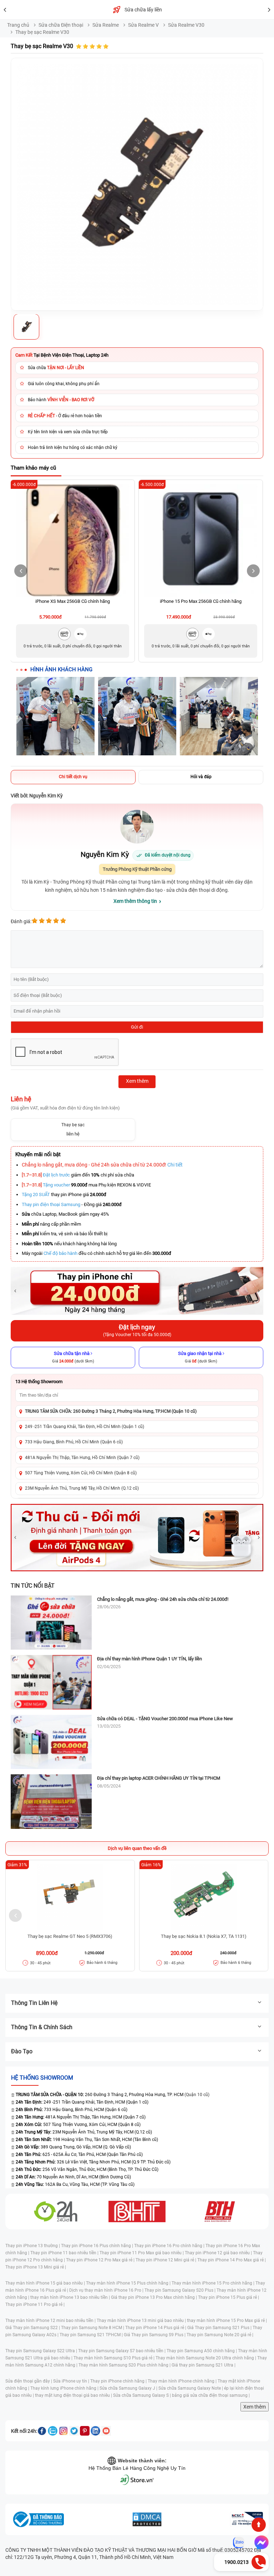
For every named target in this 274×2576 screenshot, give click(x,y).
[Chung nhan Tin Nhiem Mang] (247, 2519)
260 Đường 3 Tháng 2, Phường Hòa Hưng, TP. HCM (99, 2095)
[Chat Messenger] (260, 2543)
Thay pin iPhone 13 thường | (33, 2246)
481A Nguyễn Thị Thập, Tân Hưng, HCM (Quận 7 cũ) (81, 2117)
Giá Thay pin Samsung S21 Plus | (220, 2328)
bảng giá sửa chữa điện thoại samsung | (211, 2395)
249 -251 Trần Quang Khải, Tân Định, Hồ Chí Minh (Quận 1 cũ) (85, 1427)
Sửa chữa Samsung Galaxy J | (129, 2388)
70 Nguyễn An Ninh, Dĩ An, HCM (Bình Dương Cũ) (73, 2177)
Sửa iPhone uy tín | (72, 2381)
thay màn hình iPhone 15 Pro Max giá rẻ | (227, 2321)
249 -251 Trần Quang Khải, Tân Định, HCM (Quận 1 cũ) (82, 2102)
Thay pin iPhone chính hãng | (119, 2381)
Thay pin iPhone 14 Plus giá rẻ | (156, 2328)
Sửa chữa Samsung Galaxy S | (143, 2395)
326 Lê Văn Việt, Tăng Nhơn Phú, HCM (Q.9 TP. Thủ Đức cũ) (93, 2162)
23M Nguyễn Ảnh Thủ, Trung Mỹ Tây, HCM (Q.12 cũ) (84, 2132)
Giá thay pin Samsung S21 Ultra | (204, 2365)
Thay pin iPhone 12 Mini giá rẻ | (166, 2260)
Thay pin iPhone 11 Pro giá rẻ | (35, 2305)
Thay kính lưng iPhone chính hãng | (65, 2388)
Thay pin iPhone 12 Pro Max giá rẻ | (101, 2260)
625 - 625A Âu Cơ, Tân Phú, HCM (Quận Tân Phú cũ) (79, 2155)
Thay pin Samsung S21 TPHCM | (92, 2335)
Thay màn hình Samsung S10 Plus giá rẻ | (115, 2358)
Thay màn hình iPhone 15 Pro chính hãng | (214, 2283)
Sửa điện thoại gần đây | (29, 2381)
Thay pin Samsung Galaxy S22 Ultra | (42, 2351)
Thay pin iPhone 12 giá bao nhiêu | (219, 2253)
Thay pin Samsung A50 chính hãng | (202, 2351)
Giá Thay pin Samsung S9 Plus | (155, 2335)
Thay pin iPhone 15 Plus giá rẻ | (229, 2297)
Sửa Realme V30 (186, 25)
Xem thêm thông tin (135, 901)
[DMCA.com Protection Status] (147, 2519)
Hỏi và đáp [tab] (201, 777)
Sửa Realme (106, 25)
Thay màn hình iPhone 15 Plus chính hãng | (129, 2283)
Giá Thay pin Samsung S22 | (33, 2328)
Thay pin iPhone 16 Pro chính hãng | (170, 2246)
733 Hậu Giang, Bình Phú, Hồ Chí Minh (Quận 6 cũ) (74, 1442)
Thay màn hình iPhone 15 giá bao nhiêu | (46, 2283)
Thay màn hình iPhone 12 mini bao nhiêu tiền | (51, 2321)
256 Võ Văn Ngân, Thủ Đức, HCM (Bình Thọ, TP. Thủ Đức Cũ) (87, 2169)
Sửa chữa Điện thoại (61, 25)
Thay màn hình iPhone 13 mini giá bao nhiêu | (142, 2321)
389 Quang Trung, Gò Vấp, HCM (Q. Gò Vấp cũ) (73, 2147)
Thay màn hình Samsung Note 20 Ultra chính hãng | (206, 2358)
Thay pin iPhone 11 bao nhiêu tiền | (65, 2253)
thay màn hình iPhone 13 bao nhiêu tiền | (71, 2297)
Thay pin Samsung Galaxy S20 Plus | (181, 2290)
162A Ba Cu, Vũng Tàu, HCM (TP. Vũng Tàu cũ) (75, 2184)
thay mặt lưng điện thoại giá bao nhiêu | (74, 2395)
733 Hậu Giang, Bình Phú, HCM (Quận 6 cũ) (72, 2110)
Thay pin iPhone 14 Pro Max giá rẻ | (232, 2260)
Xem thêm (255, 2407)
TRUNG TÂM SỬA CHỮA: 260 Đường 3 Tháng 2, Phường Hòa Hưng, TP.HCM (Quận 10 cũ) (111, 1411)
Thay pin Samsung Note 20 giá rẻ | (220, 2335)
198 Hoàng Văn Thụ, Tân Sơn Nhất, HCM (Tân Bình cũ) (87, 2140)
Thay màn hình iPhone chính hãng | (183, 2381)
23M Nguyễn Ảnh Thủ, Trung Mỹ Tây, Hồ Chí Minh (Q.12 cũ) (82, 1488)
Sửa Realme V (143, 25)
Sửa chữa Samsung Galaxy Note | (191, 2388)
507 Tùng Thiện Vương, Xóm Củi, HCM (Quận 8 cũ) (78, 2125)
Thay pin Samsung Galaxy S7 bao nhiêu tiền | (122, 2351)
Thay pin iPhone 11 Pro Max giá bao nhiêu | (142, 2253)
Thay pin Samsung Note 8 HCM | (93, 2328)
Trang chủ (18, 25)
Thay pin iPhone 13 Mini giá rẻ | (36, 2267)
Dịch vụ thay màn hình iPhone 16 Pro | (107, 2290)
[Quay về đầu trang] (259, 2525)
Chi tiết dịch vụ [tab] (73, 777)
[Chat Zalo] (239, 2543)
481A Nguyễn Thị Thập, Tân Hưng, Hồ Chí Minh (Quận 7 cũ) (82, 1458)
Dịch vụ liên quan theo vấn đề (137, 1848)
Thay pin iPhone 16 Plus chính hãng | (98, 2246)
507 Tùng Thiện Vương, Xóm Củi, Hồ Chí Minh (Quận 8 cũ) (81, 1473)
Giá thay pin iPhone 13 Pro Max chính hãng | (154, 2297)
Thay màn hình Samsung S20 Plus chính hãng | (125, 2365)
